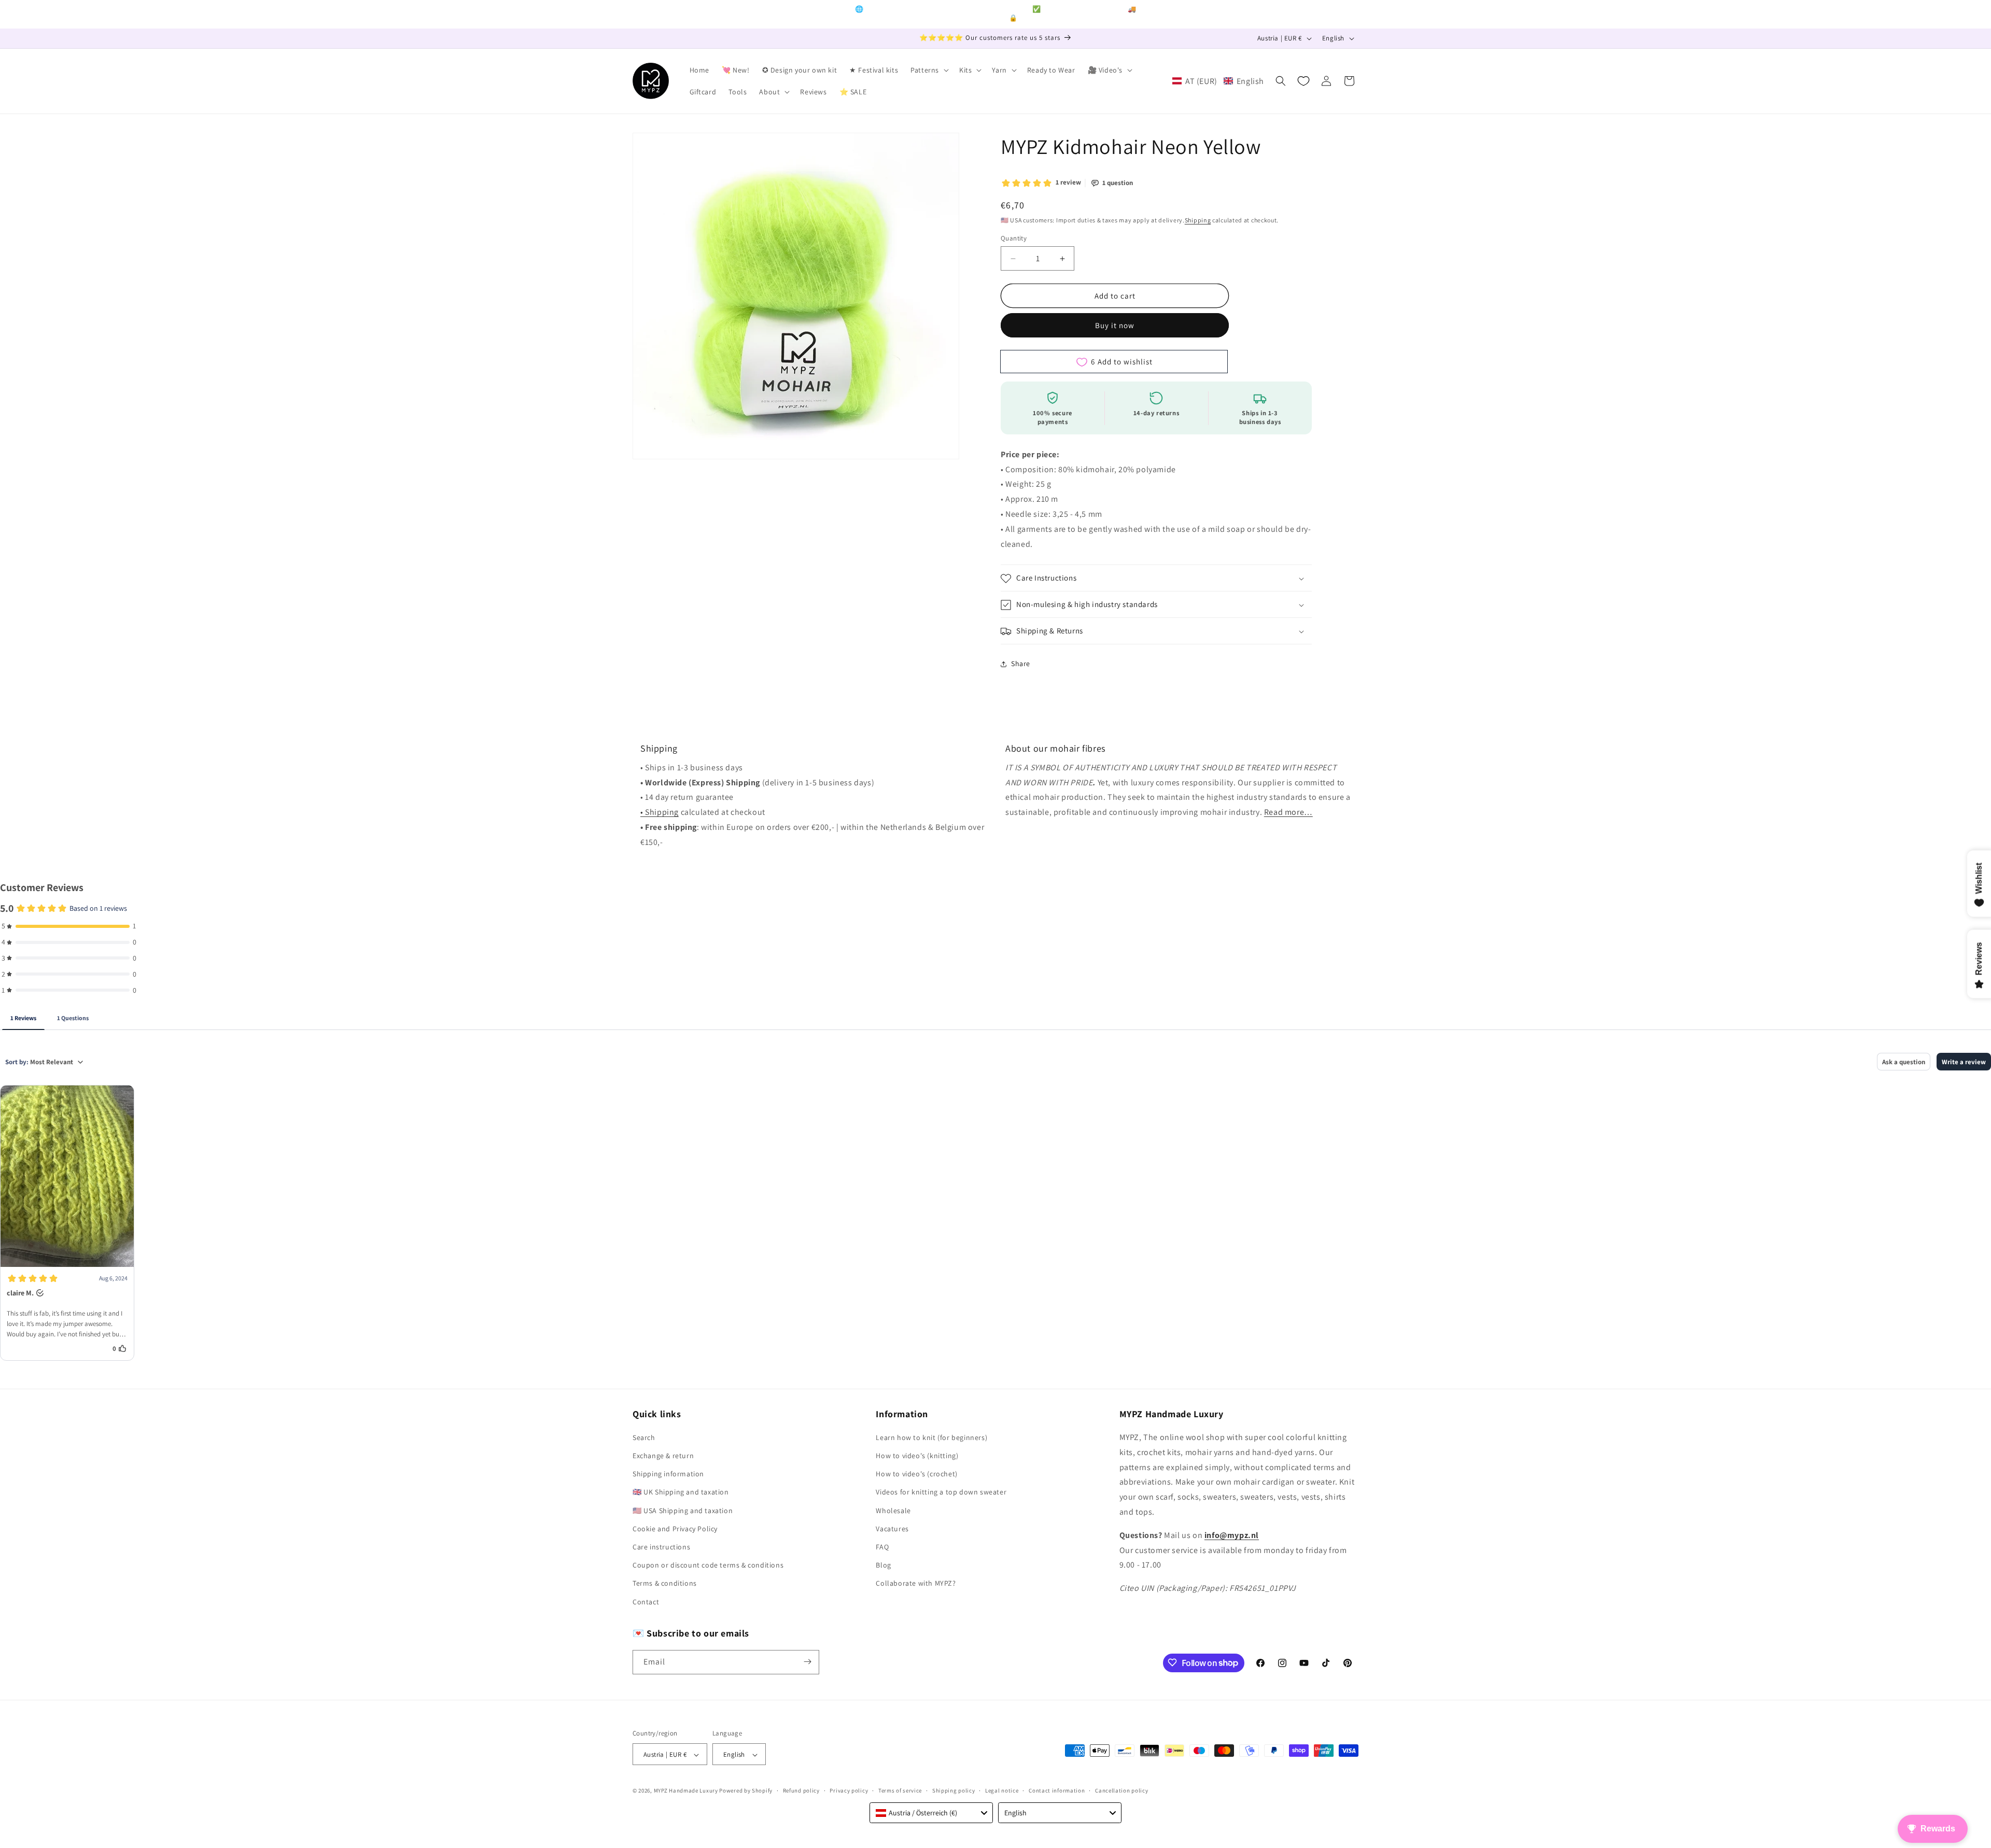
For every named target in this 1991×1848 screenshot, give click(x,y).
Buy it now (1115, 326)
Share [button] (1021, 664)
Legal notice (1002, 1790)
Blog (883, 1565)
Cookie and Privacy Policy (675, 1529)
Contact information (1057, 1790)
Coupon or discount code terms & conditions (708, 1565)
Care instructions (661, 1547)
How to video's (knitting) (917, 1456)
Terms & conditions (665, 1584)
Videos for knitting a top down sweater (941, 1492)
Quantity (1014, 238)
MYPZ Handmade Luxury (686, 1791)
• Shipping (660, 812)
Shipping (1198, 220)
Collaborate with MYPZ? (916, 1584)
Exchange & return (663, 1456)
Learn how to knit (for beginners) (931, 1438)
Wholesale (893, 1511)
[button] (929, 70)
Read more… (1288, 812)
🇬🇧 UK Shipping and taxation (681, 1492)
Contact (646, 1602)
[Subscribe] (807, 1662)
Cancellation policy (1121, 1790)
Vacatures (892, 1529)
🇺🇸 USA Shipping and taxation (683, 1511)
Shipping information (668, 1474)
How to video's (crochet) (916, 1474)
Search (644, 1438)
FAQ (882, 1547)
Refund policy (801, 1790)
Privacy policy (849, 1790)
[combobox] (931, 1813)
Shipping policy (954, 1790)
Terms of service (900, 1790)
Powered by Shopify (746, 1791)
